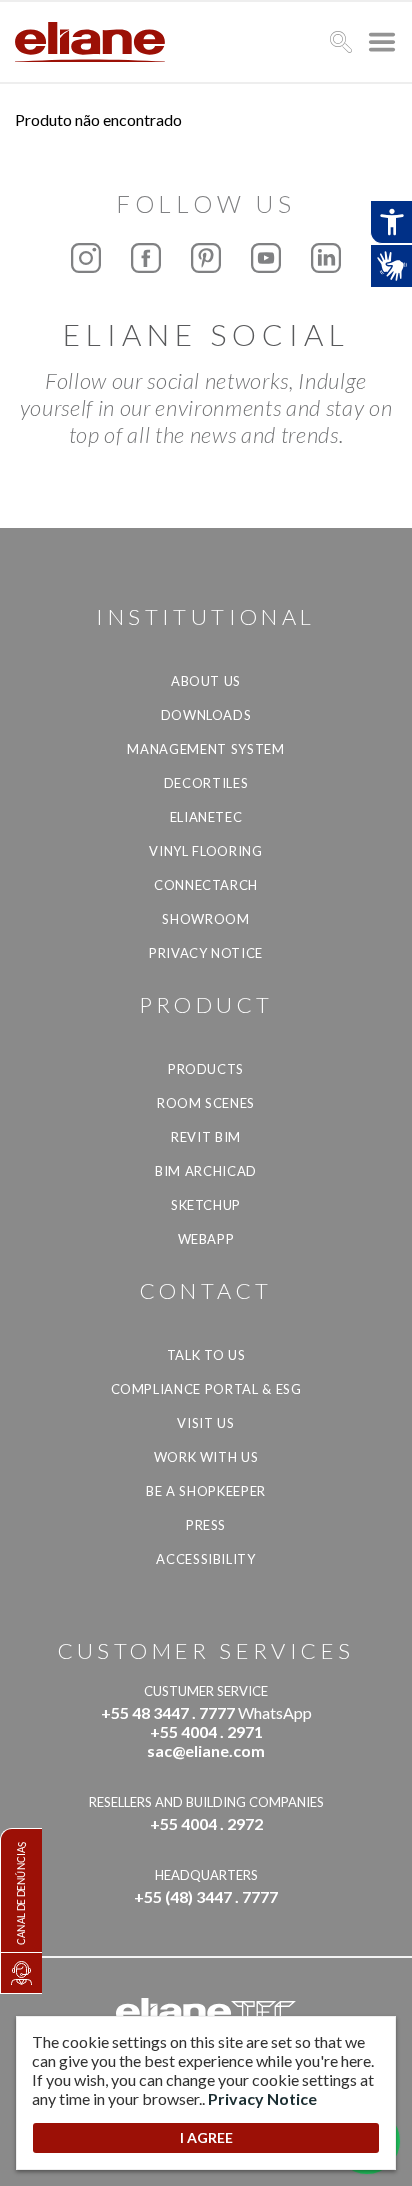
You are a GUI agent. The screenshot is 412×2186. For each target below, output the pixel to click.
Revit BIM (206, 1137)
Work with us (206, 1457)
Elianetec (206, 817)
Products (206, 1069)
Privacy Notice (206, 953)
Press (206, 1525)
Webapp (206, 1239)
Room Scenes (206, 1103)
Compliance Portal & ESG (206, 1389)
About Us (206, 681)
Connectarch (206, 885)
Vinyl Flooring (205, 851)
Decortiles (206, 783)
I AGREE (206, 2137)
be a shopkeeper (206, 1491)
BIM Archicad (206, 1171)
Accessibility (205, 1559)
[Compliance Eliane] (21, 1973)
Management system (205, 749)
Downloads (206, 715)
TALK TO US (206, 1355)
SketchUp (206, 1205)
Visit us (205, 1423)
